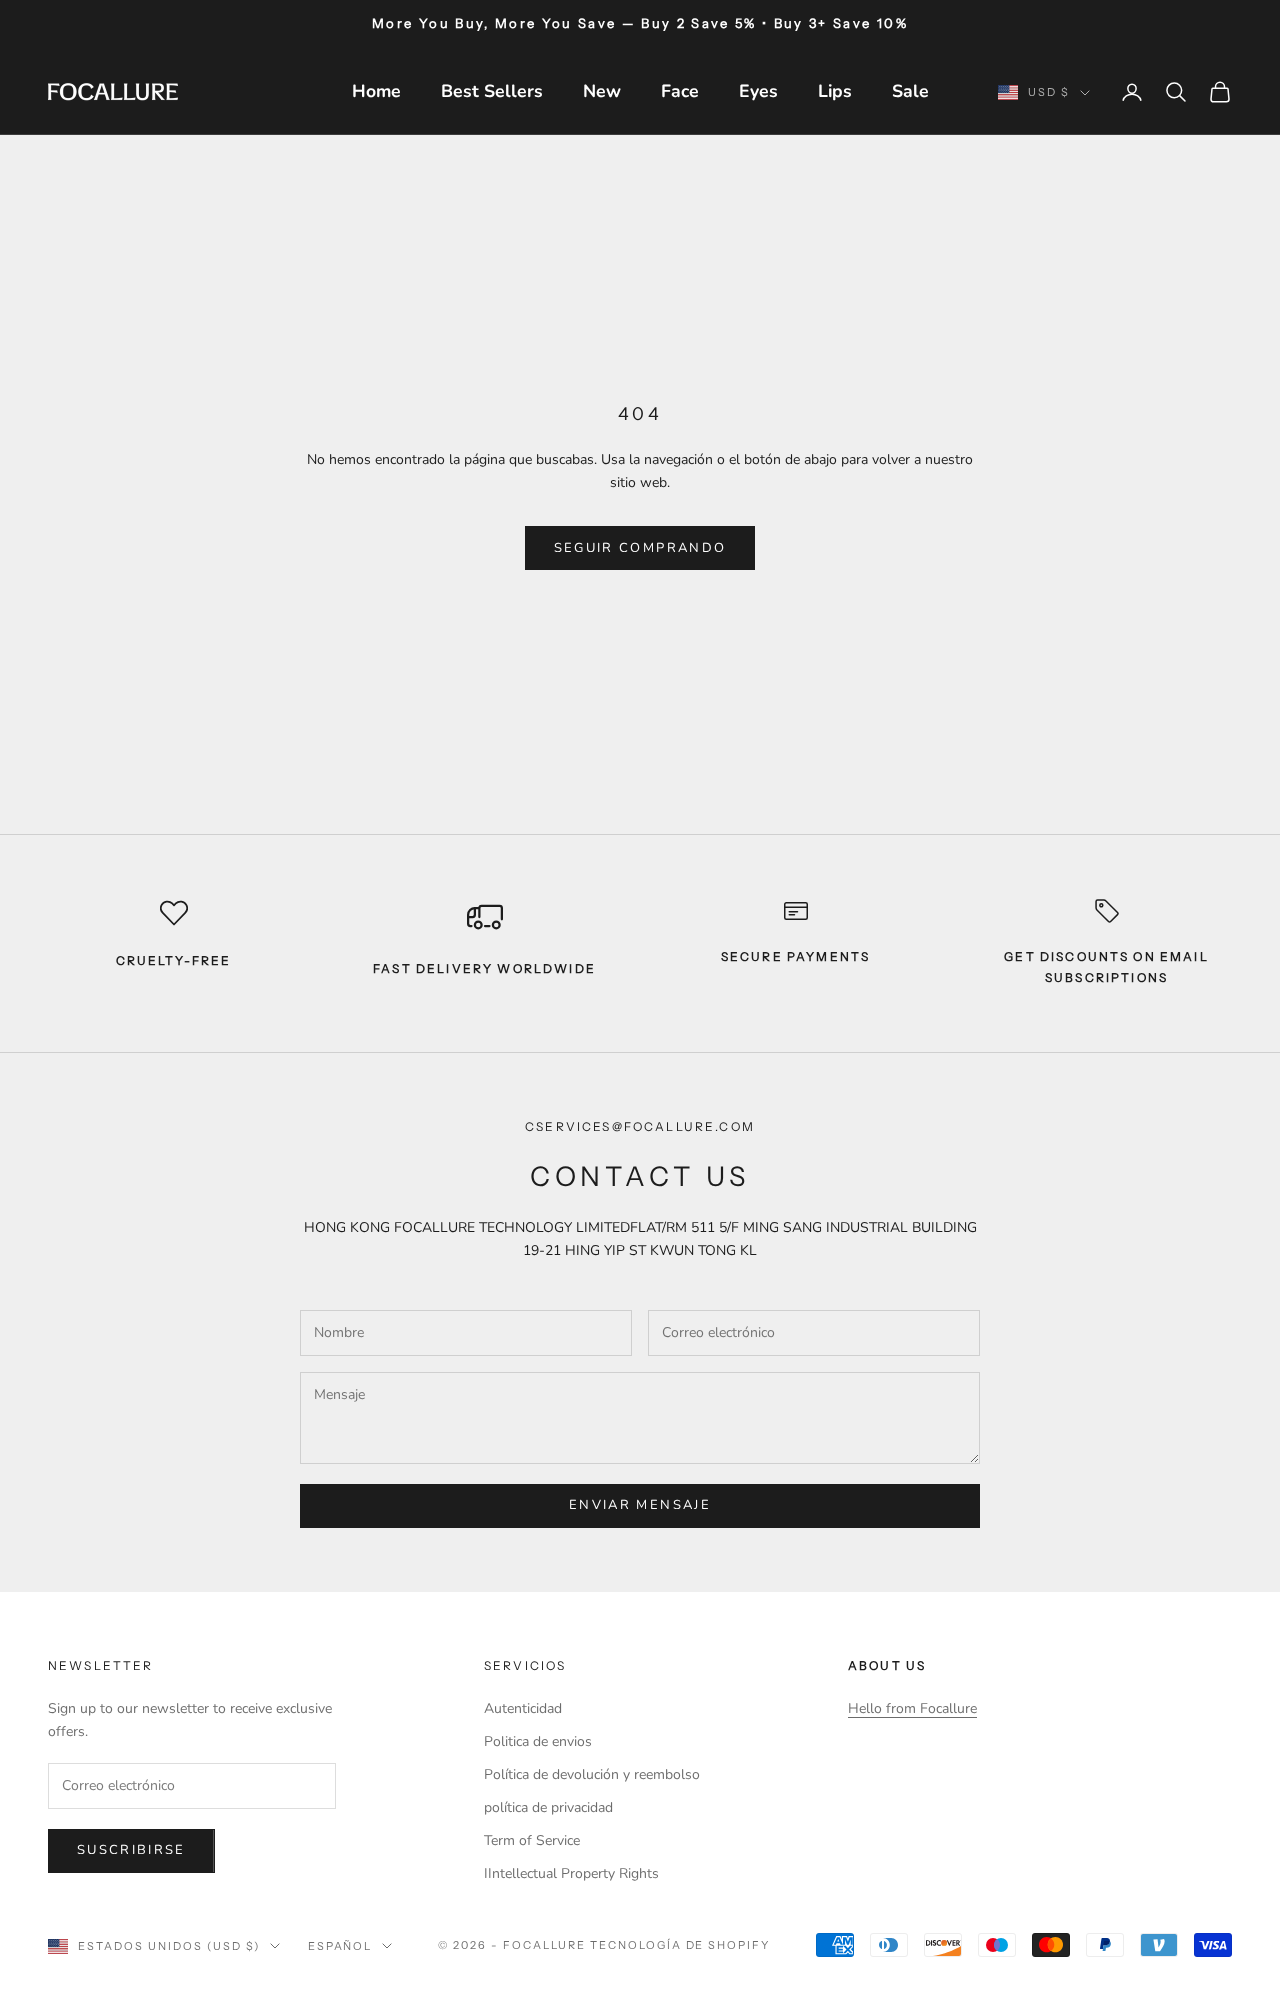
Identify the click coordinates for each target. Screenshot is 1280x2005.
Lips (835, 91)
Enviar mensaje (640, 1505)
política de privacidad (548, 1807)
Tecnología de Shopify (680, 1945)
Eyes (758, 91)
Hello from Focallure (912, 1708)
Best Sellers (492, 91)
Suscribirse (131, 1850)
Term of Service (532, 1840)
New (602, 91)
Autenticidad (523, 1708)
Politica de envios (538, 1741)
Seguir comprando (640, 548)
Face (680, 91)
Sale (910, 91)
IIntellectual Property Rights (571, 1873)
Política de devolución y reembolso (592, 1774)
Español (340, 1946)
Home (376, 91)
